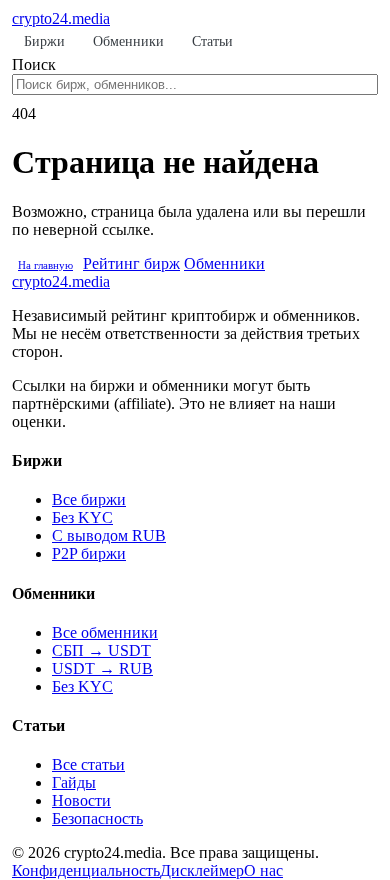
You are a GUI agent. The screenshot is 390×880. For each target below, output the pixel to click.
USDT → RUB (102, 668)
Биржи (44, 41)
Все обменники (105, 632)
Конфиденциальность (86, 870)
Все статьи (88, 764)
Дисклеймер (202, 870)
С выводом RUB (109, 535)
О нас (263, 870)
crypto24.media (61, 18)
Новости (81, 800)
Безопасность (97, 818)
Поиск (34, 64)
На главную (45, 265)
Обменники (128, 41)
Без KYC (82, 517)
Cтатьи (212, 41)
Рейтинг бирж (131, 263)
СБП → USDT (101, 650)
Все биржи (89, 499)
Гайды (74, 782)
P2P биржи (89, 553)
